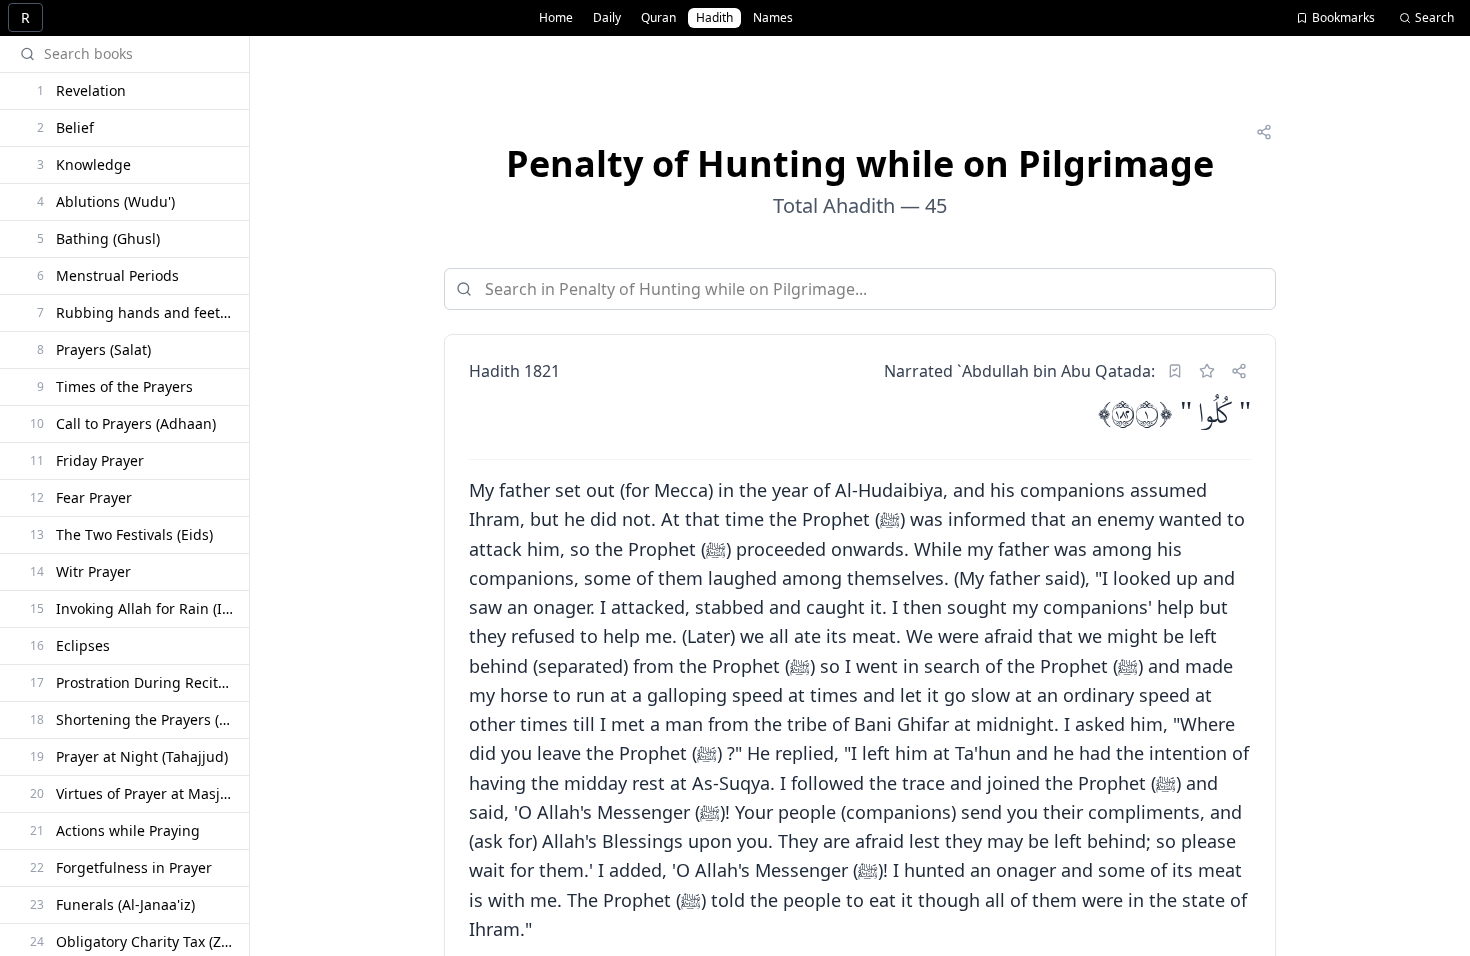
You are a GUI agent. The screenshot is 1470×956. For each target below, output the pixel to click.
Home (556, 17)
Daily (607, 17)
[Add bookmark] (1207, 371)
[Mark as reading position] (1175, 371)
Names (773, 17)
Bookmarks (1343, 17)
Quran (658, 17)
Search (1434, 17)
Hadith (714, 17)
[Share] (1264, 132)
